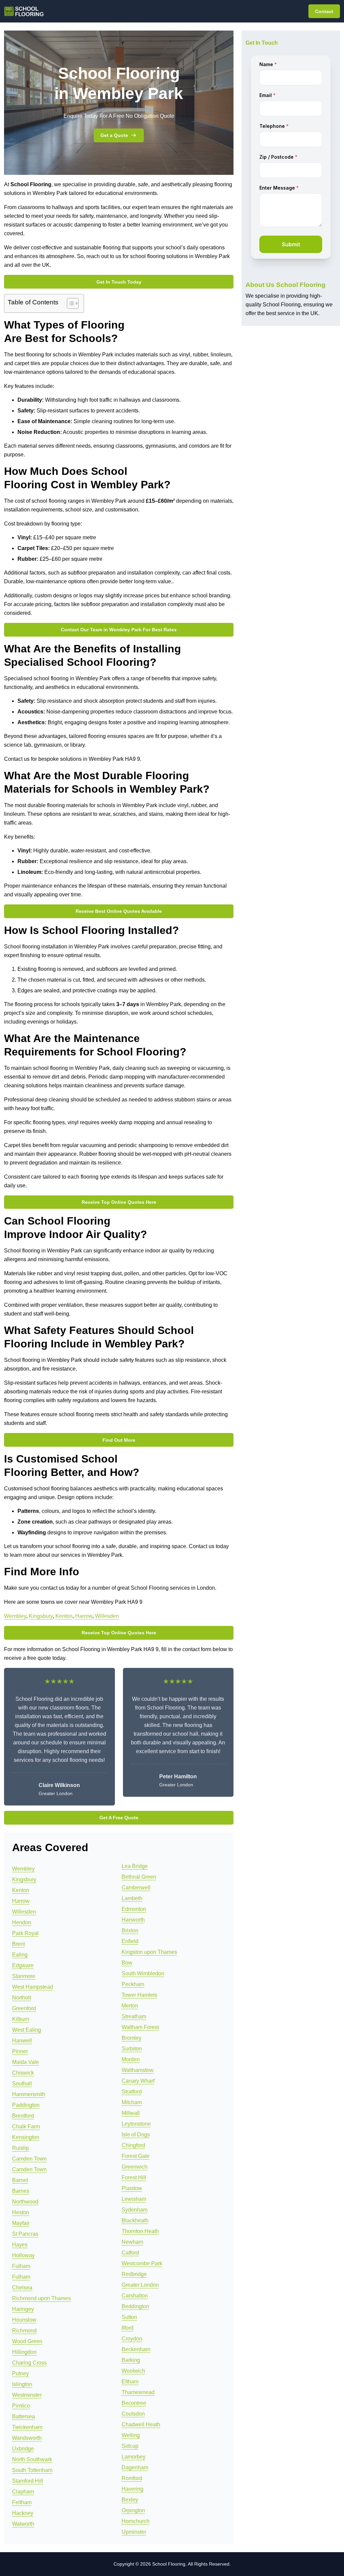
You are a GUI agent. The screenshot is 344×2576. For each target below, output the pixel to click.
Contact (324, 11)
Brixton (130, 1930)
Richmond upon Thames (41, 2298)
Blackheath (135, 2220)
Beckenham (136, 2349)
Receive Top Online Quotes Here (119, 1202)
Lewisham (134, 2199)
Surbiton (132, 2049)
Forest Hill (134, 2177)
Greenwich (135, 2167)
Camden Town (29, 2159)
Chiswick (23, 2073)
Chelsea (22, 2288)
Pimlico (21, 2406)
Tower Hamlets (139, 1995)
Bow (127, 1963)
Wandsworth (27, 2438)
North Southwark (32, 2459)
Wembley (15, 1616)
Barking (131, 2360)
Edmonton (134, 1909)
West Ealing (27, 2030)
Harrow (84, 1616)
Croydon (132, 2339)
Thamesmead (138, 2392)
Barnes (21, 2191)
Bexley (130, 2500)
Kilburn (21, 2019)
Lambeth (132, 1898)
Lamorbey (134, 2457)
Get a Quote (114, 135)
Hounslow (24, 2320)
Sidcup (130, 2446)
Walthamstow (138, 2070)
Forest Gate (136, 2156)
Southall (22, 2084)
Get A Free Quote (119, 1818)
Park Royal (25, 1933)
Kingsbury (41, 1616)
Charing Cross (29, 2363)
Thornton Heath (140, 2231)
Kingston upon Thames (149, 1952)
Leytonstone (136, 2124)
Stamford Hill (28, 2481)
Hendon (22, 1922)
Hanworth (133, 1920)
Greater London (140, 2285)
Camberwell (136, 1888)
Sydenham (135, 2210)
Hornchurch (136, 2521)
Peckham (133, 1984)
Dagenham (135, 2467)
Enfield (130, 1941)
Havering (133, 2489)
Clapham (23, 2492)
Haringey (23, 2309)
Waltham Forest (140, 2027)
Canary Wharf (138, 2081)
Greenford (24, 2008)
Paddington (26, 2105)
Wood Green (27, 2341)
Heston (21, 2212)
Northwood (25, 2202)
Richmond (24, 2331)
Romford (132, 2478)
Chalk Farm (26, 2126)
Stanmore (24, 1976)
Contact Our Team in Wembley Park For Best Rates (119, 630)
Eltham (130, 2382)
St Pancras (25, 2234)
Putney (20, 2373)
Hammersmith (29, 2094)
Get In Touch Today (119, 282)
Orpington (133, 2510)
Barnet (20, 2180)
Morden (131, 2059)
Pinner (20, 2051)
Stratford (132, 2092)
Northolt (21, 1998)
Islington (22, 2384)
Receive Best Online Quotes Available (119, 911)
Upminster (134, 2532)
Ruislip (20, 2148)
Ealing (20, 1955)
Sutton (129, 2317)
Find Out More (119, 1440)
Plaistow (132, 2188)
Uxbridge (23, 2449)
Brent (18, 1944)
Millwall (131, 2113)
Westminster (27, 2395)
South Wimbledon (143, 1973)
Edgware (23, 1965)
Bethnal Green (139, 1877)
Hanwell (22, 2041)
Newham (132, 2242)
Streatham (134, 2016)
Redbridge (134, 2274)
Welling (131, 2435)
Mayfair (21, 2223)
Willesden (107, 1616)
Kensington (26, 2137)
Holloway (23, 2255)
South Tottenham (32, 2470)
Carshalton (135, 2296)
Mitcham (132, 2102)
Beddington (135, 2306)
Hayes (20, 2245)
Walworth (23, 2524)
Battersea (24, 2416)
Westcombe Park (142, 2263)
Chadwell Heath (141, 2424)
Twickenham (27, 2427)
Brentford (23, 2116)
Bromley (132, 2038)
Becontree (134, 2403)
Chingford (133, 2145)
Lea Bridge (135, 1866)
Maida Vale (26, 2062)
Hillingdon (24, 2352)
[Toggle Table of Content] (69, 303)
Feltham (22, 2502)
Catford (130, 2253)
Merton (130, 2006)
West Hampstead (33, 1987)
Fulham (21, 2266)
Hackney (23, 2513)
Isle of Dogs (136, 2135)
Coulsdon (133, 2414)
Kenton (64, 1616)
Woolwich (133, 2371)
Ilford (127, 2328)
